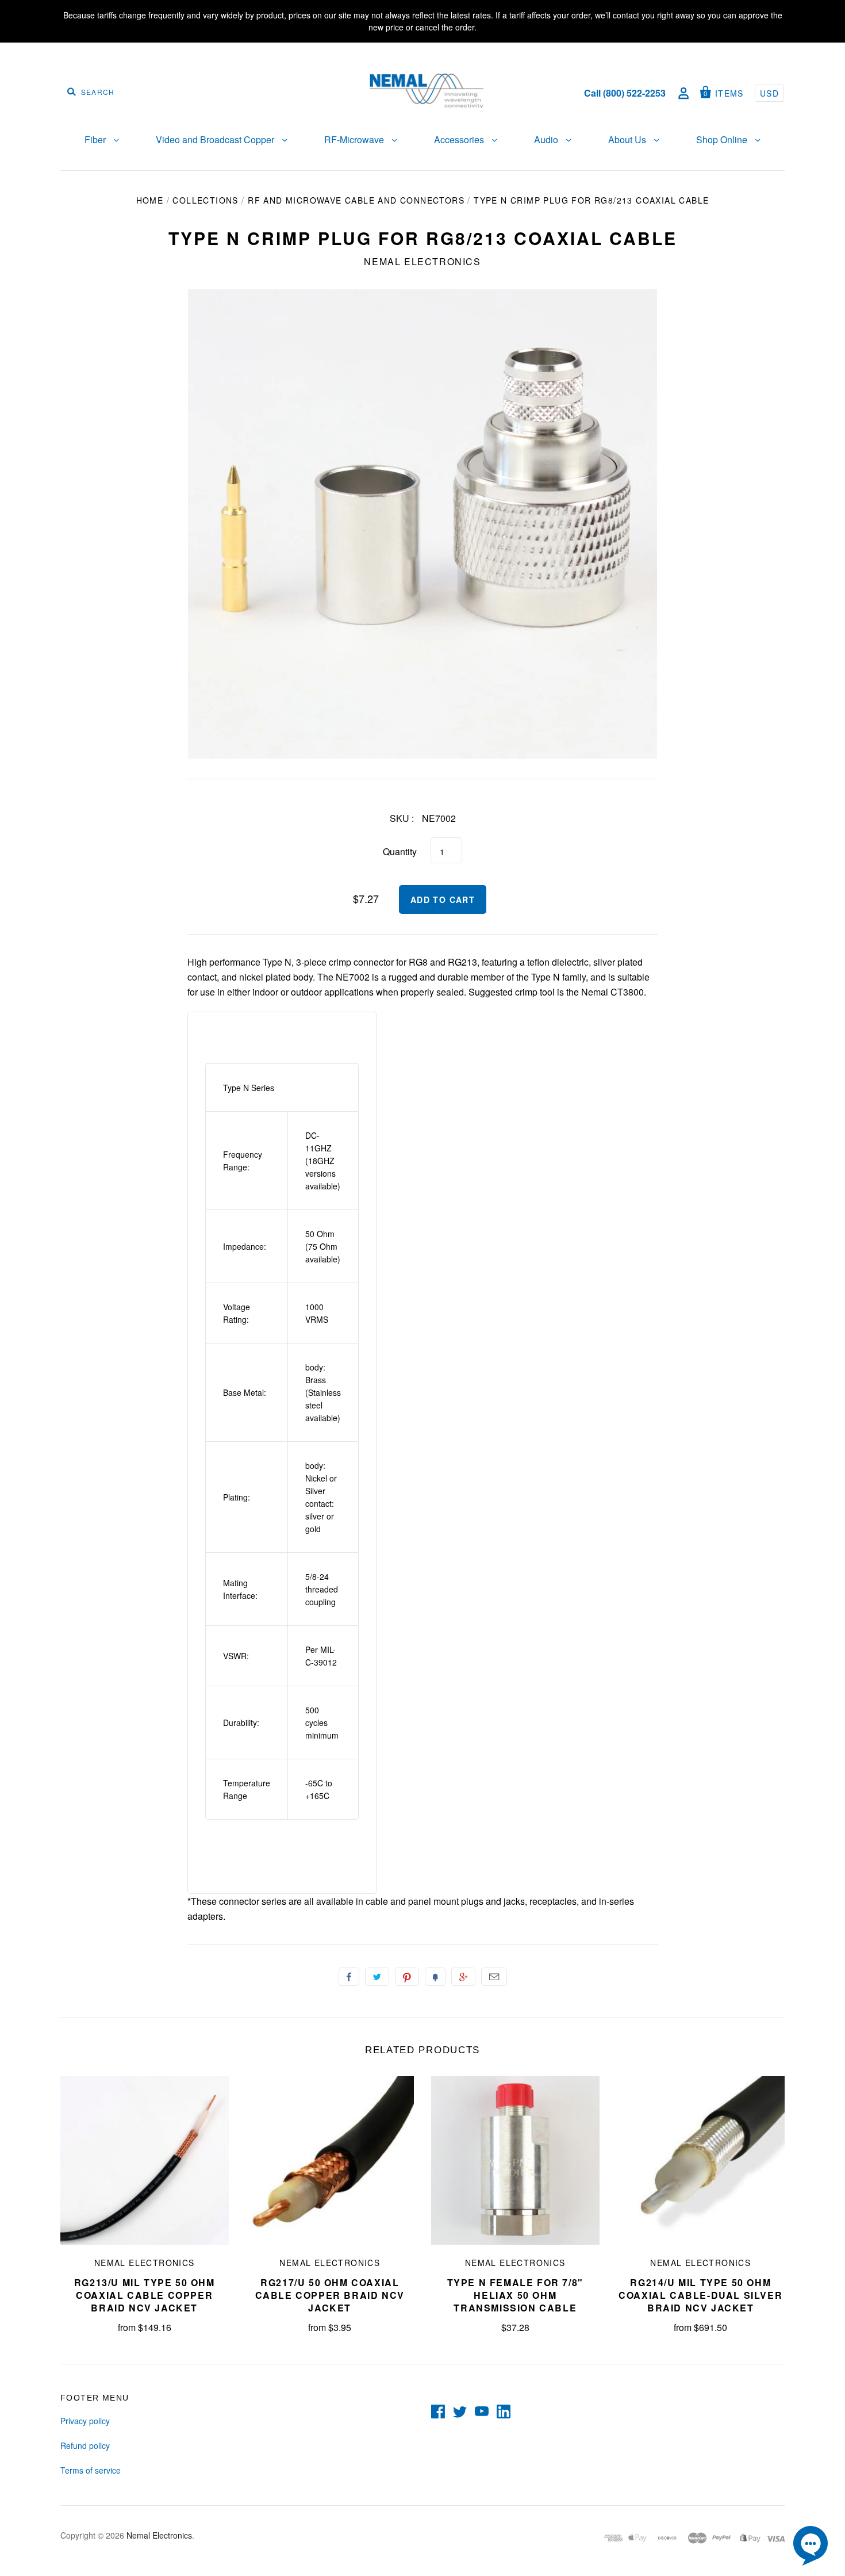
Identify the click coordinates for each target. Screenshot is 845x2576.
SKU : (402, 818)
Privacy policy (85, 2421)
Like (349, 1977)
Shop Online (723, 139)
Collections (205, 200)
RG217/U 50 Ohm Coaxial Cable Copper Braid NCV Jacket (330, 2295)
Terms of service (91, 2470)
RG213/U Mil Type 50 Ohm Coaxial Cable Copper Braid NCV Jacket (145, 2295)
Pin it (407, 1977)
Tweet (377, 1977)
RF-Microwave (355, 139)
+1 (463, 1977)
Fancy (435, 1977)
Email (494, 1977)
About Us (628, 139)
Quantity (400, 851)
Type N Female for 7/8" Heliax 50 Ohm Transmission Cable (515, 2295)
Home (150, 200)
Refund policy (85, 2445)
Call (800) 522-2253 (625, 93)
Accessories (460, 139)
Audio (547, 139)
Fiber (96, 139)
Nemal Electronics (422, 261)
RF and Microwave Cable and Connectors (356, 200)
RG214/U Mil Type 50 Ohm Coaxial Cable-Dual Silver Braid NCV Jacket (700, 2295)
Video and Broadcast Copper (216, 139)
